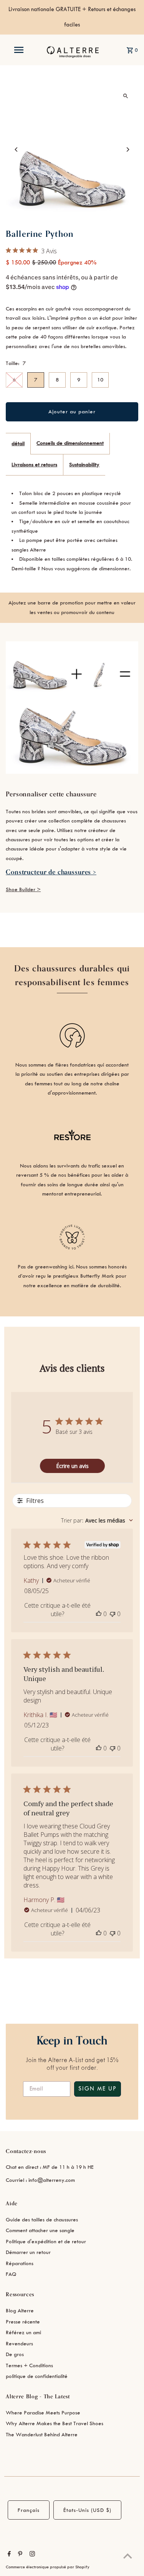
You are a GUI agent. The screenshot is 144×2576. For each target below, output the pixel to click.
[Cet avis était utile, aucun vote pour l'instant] (99, 1614)
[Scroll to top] (128, 2556)
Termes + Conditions (29, 2365)
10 (100, 380)
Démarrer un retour (28, 2252)
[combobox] (97, 1520)
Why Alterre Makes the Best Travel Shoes (55, 2423)
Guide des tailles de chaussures (42, 2220)
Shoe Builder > (23, 889)
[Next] (128, 149)
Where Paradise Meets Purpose (43, 2413)
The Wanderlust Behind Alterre (42, 2435)
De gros (15, 2354)
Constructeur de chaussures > (51, 872)
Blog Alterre (20, 2311)
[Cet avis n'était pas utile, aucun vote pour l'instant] (113, 1614)
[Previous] (16, 149)
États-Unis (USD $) (87, 2510)
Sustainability (84, 465)
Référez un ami (23, 2332)
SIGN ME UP (98, 2089)
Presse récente (23, 2322)
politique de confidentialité (37, 2376)
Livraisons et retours (34, 465)
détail (18, 443)
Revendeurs (19, 2344)
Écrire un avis (72, 1466)
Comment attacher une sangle (40, 2230)
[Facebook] (8, 2555)
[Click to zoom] (126, 96)
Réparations (20, 2263)
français (29, 2510)
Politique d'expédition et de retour (46, 2242)
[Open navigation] (18, 50)
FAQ (11, 2274)
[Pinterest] (19, 2555)
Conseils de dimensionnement (70, 443)
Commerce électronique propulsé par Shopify (48, 2567)
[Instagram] (31, 2555)
